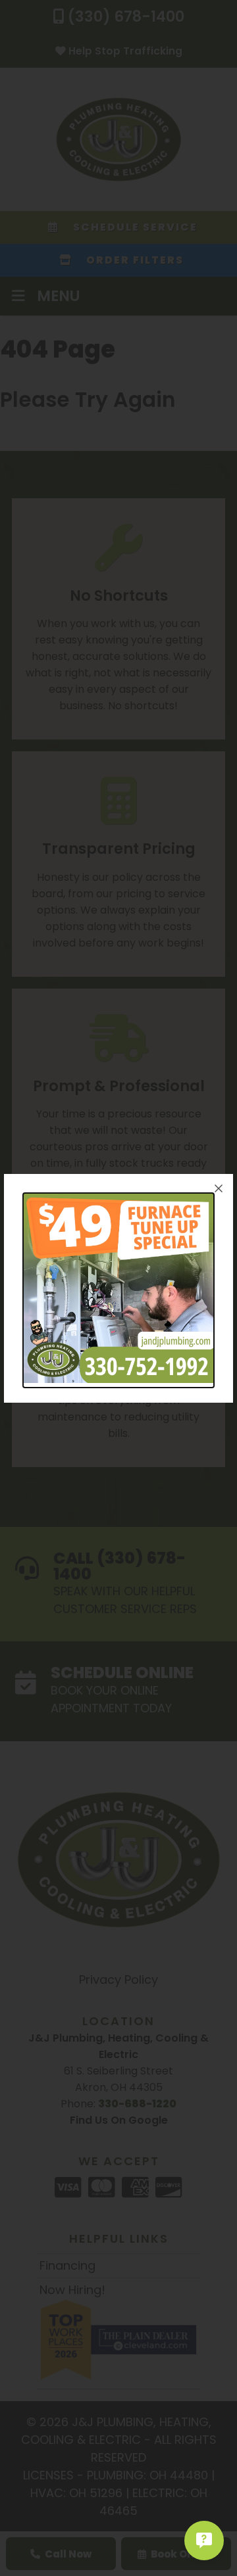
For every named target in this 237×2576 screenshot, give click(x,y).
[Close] (219, 1188)
